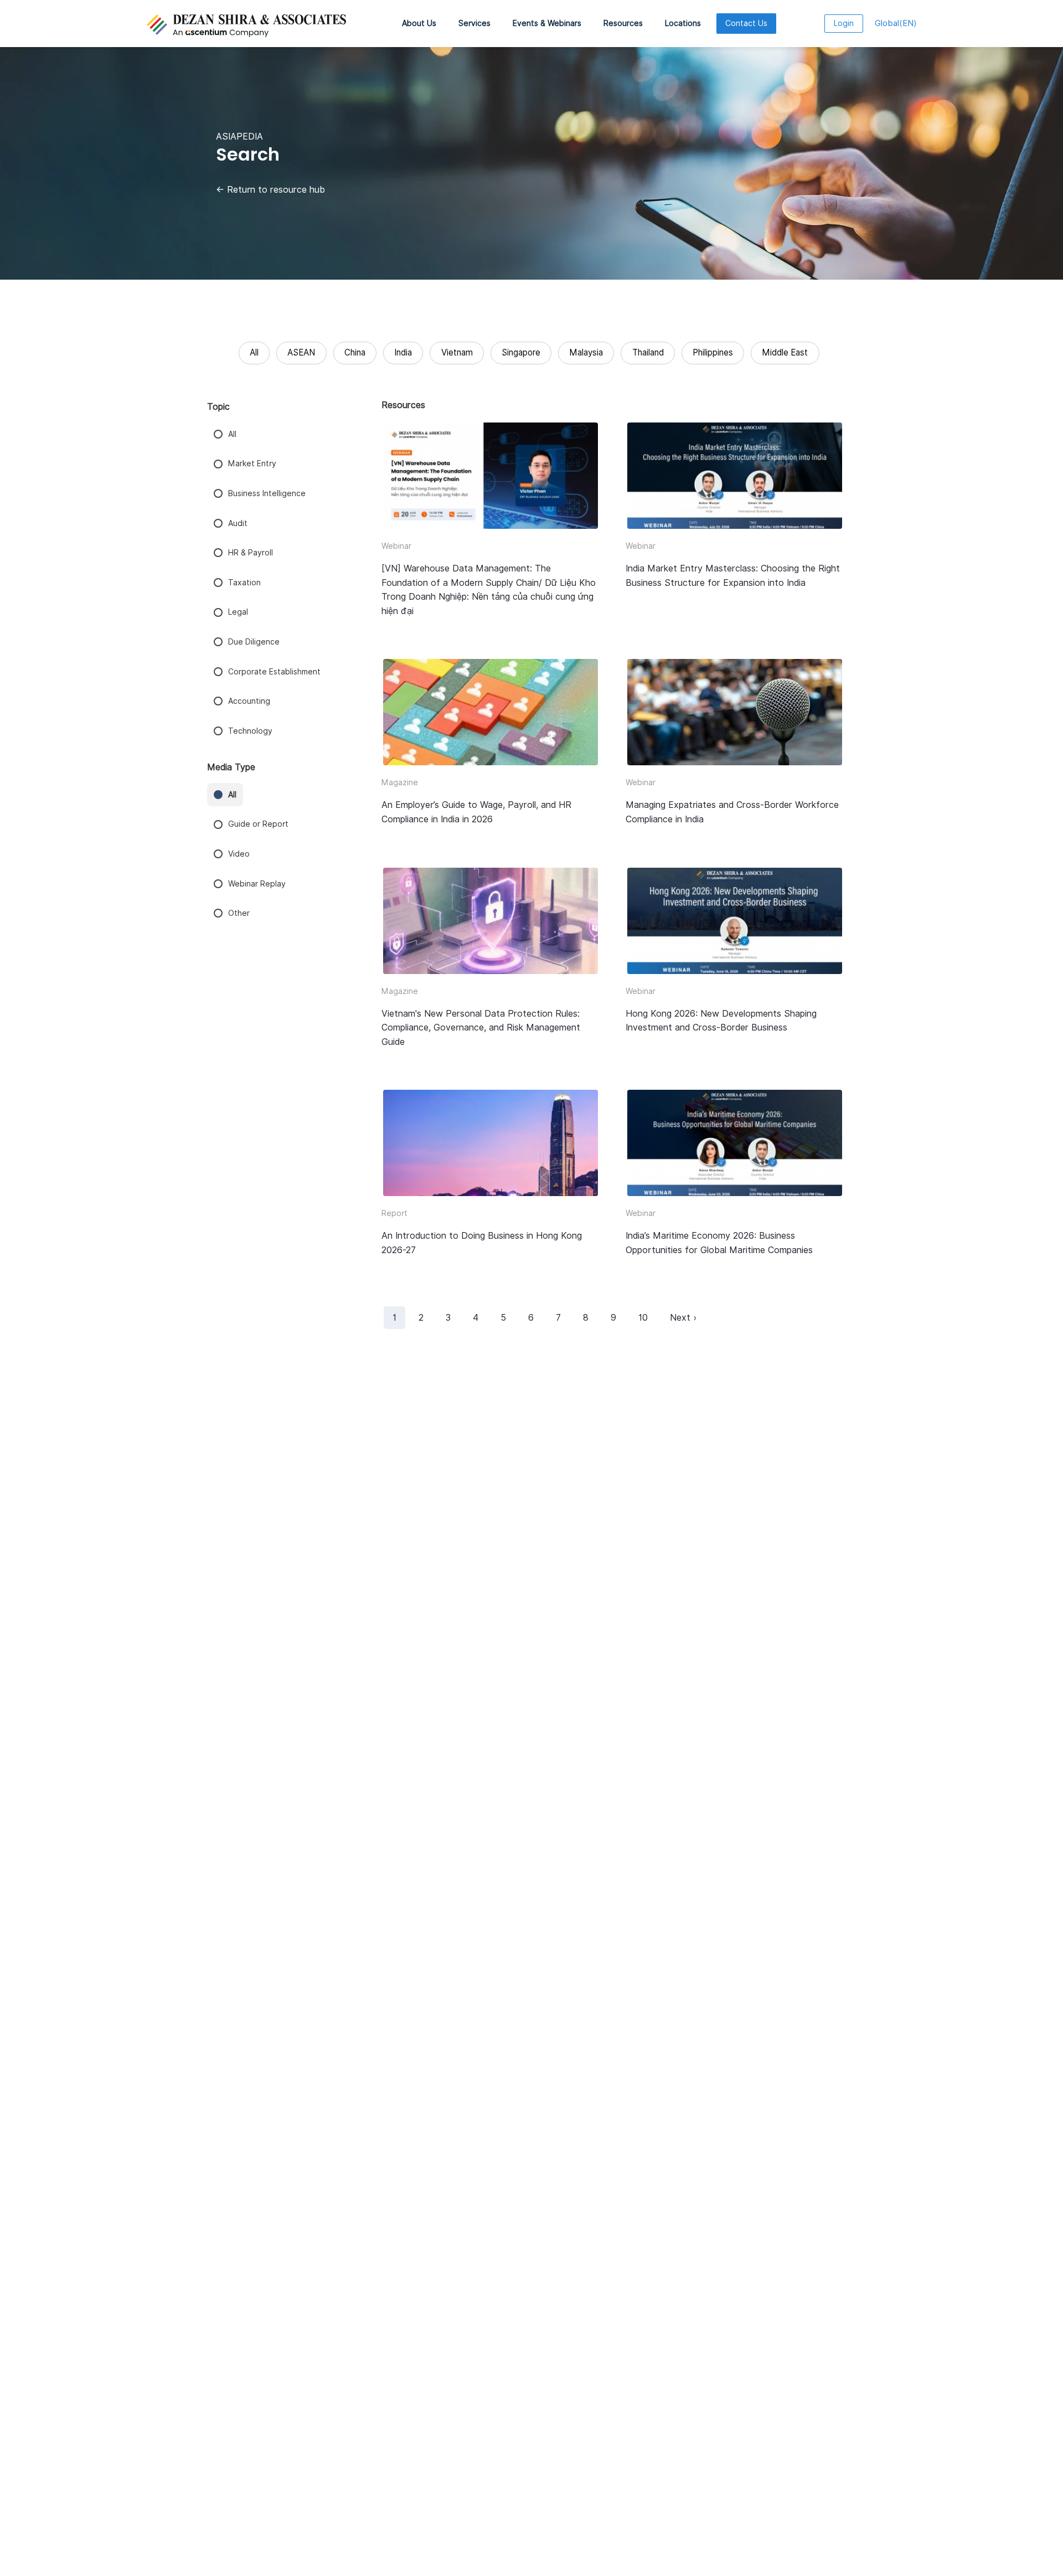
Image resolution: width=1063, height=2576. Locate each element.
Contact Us (746, 23)
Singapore (521, 352)
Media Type (231, 767)
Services (474, 23)
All (254, 352)
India (403, 352)
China (355, 352)
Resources (623, 23)
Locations (683, 23)
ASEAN (301, 352)
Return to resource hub (270, 190)
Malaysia (586, 352)
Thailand (648, 352)
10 (643, 1318)
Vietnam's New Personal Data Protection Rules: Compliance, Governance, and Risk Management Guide (481, 1028)
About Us (419, 23)
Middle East (785, 352)
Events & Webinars (547, 23)
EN (896, 23)
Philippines (713, 352)
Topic (218, 407)
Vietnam (457, 352)
